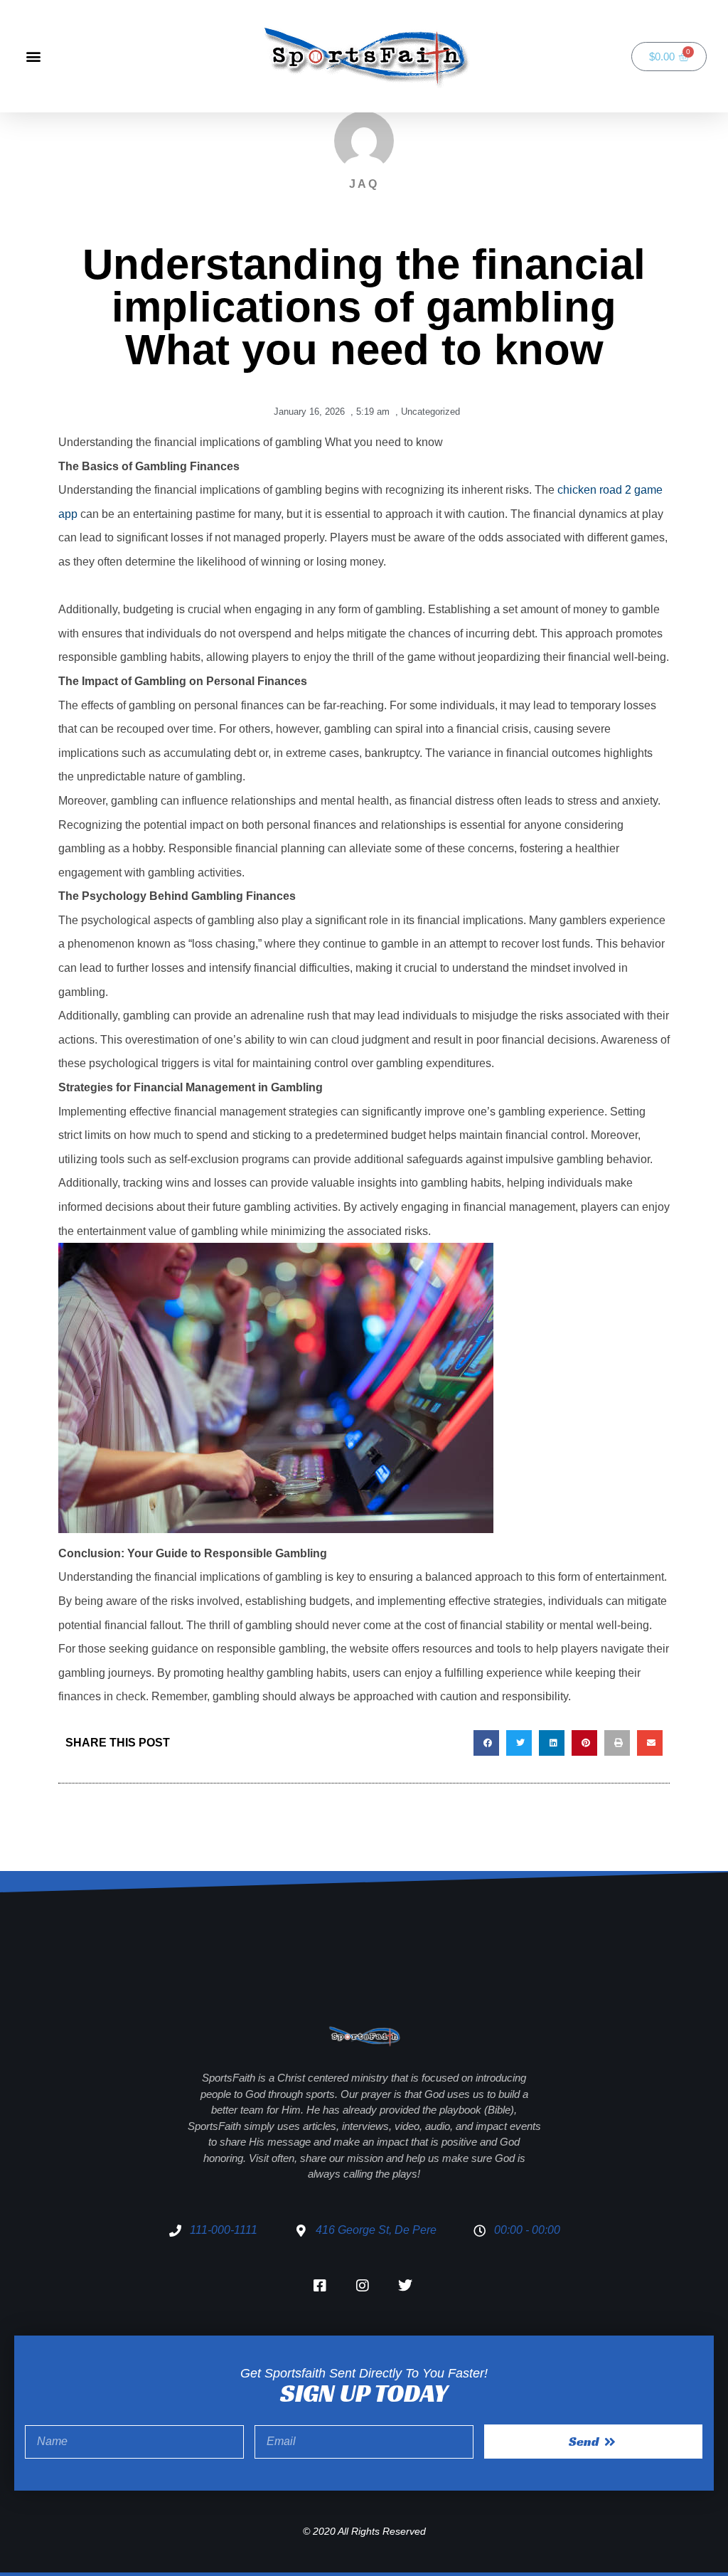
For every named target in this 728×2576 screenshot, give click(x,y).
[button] (33, 57)
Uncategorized (430, 412)
